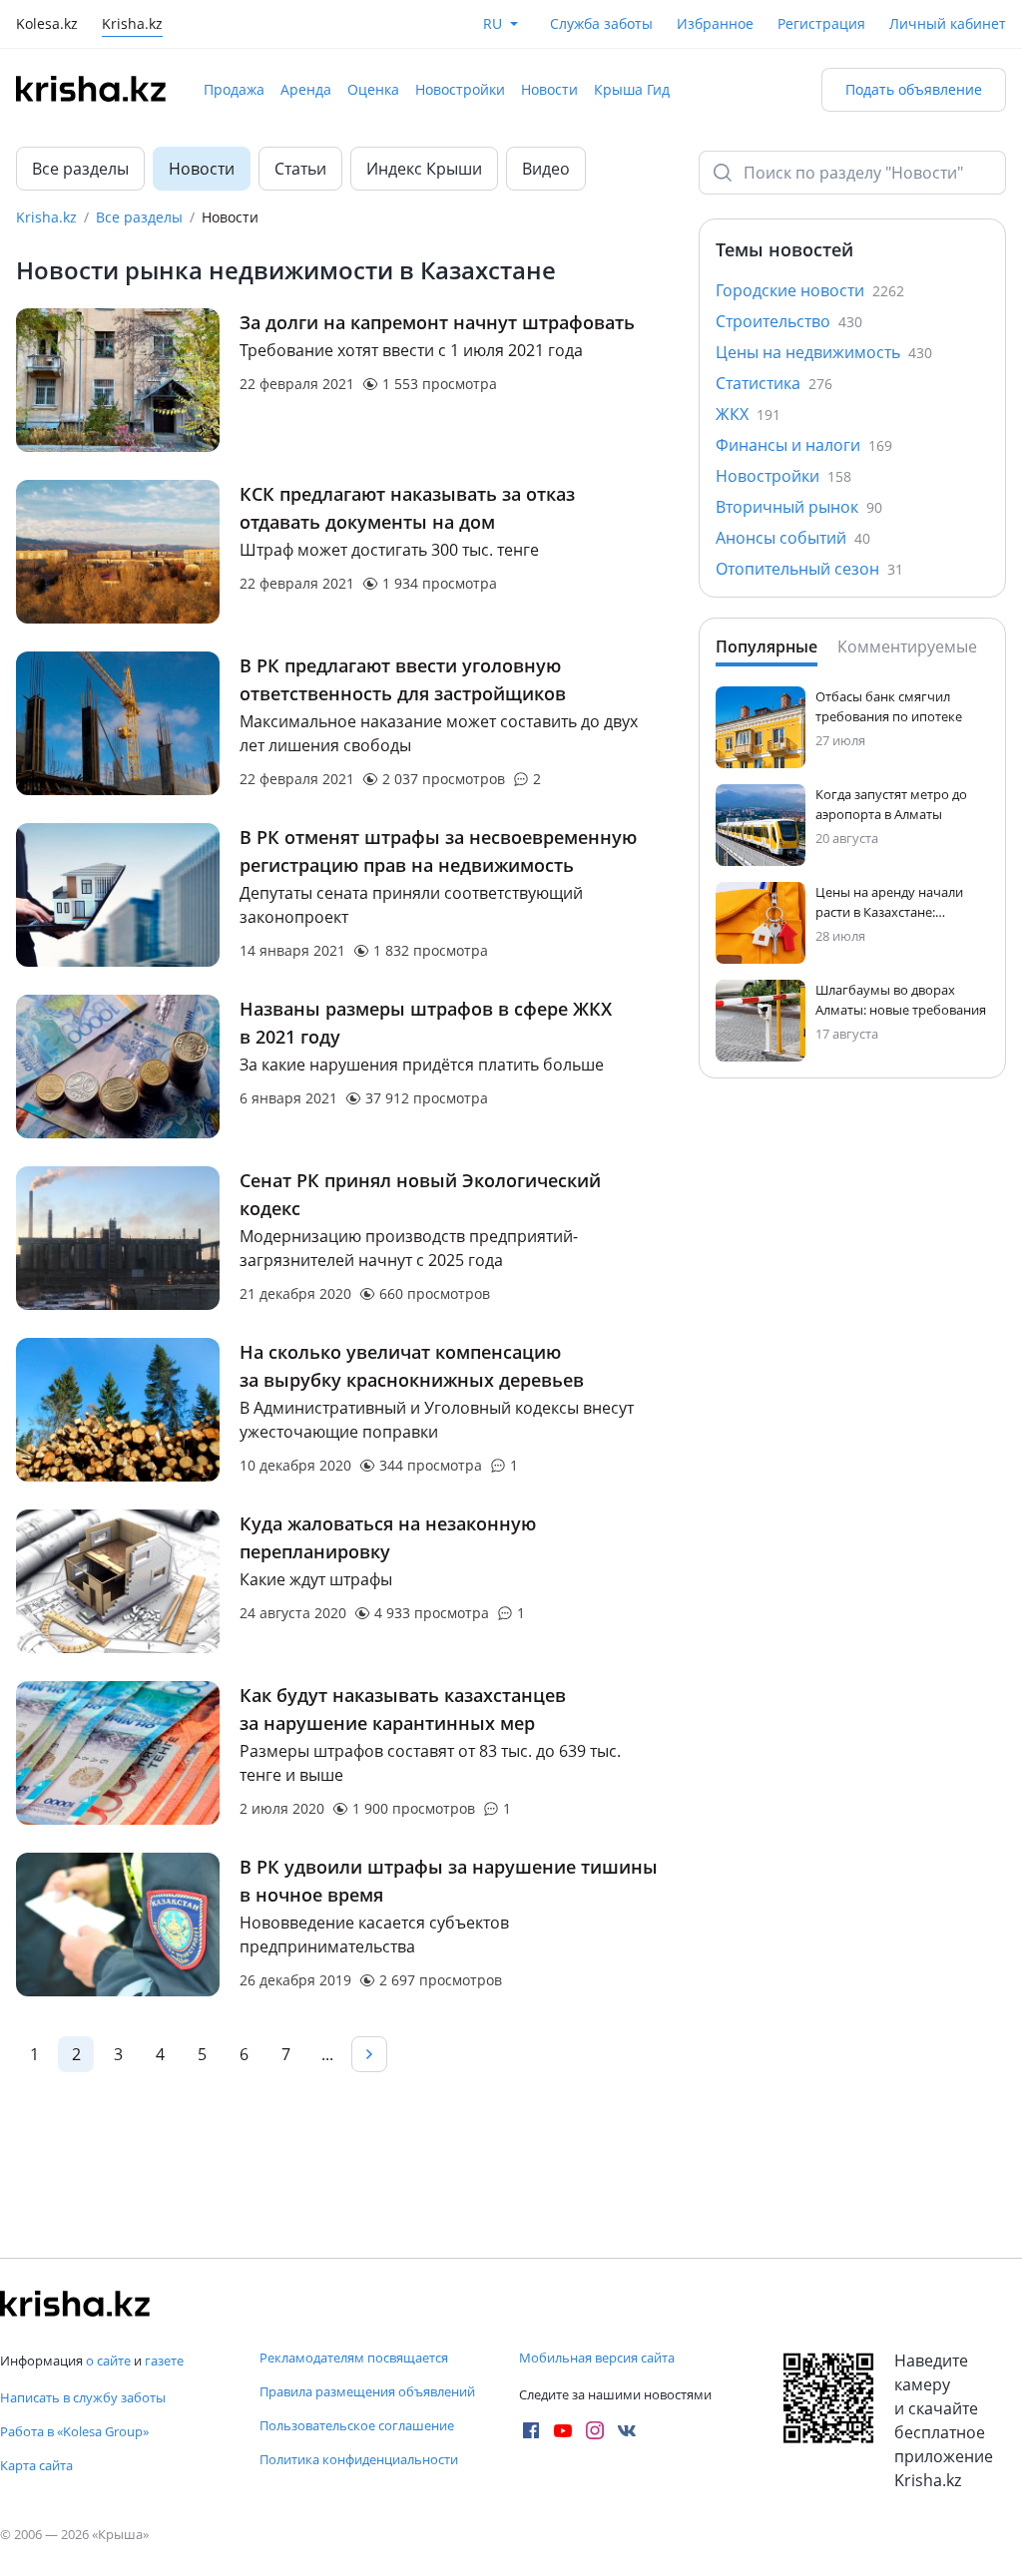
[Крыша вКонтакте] (627, 2430)
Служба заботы (601, 23)
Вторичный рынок (799, 507)
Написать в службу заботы (83, 2397)
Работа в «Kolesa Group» (74, 2431)
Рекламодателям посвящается (354, 2358)
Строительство (789, 321)
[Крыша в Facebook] (531, 2430)
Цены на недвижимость (824, 352)
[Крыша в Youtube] (563, 2430)
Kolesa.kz (47, 25)
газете (164, 2361)
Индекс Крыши (424, 169)
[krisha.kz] (75, 2304)
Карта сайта (36, 2465)
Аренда (306, 89)
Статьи (300, 169)
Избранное (715, 23)
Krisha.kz (46, 217)
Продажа (234, 89)
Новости (549, 89)
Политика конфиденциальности (359, 2459)
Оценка (373, 89)
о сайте (108, 2361)
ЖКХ (748, 414)
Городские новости (810, 290)
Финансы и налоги (804, 445)
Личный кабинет (948, 23)
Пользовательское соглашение (357, 2425)
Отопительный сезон (809, 569)
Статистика (774, 383)
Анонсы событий (793, 538)
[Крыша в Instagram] (595, 2430)
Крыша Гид (632, 89)
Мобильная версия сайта (597, 2358)
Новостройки (460, 89)
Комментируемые (907, 646)
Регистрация (821, 23)
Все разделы (80, 169)
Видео (546, 169)
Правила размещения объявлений (367, 2391)
